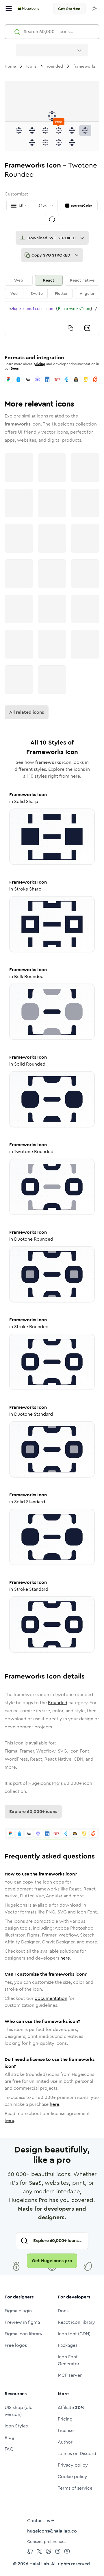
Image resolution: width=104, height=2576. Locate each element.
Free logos (16, 2345)
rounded (55, 66)
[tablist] (52, 287)
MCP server (70, 2375)
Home (10, 66)
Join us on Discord (77, 2453)
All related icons (27, 712)
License (66, 2430)
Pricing (65, 2419)
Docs (15, 369)
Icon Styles (16, 2426)
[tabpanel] (52, 318)
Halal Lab (39, 2564)
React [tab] (49, 280)
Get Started (69, 9)
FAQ (9, 2449)
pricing (39, 364)
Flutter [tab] (61, 293)
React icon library (76, 2322)
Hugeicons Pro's (45, 1783)
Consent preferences (47, 2541)
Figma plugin (18, 2311)
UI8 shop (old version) (19, 2411)
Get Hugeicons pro (52, 2261)
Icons (31, 66)
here (65, 1958)
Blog (10, 2437)
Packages (68, 2345)
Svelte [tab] (37, 293)
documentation (51, 1998)
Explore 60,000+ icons (33, 1811)
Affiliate (71, 2407)
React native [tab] (82, 280)
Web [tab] (19, 280)
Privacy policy (73, 2465)
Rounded (58, 1703)
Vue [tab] (14, 293)
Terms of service (75, 2488)
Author (65, 2442)
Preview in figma (22, 2322)
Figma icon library (24, 2334)
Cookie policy (73, 2477)
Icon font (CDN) (74, 2334)
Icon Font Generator (69, 2360)
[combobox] (52, 50)
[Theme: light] (94, 9)
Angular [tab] (87, 293)
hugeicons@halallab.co (52, 2531)
